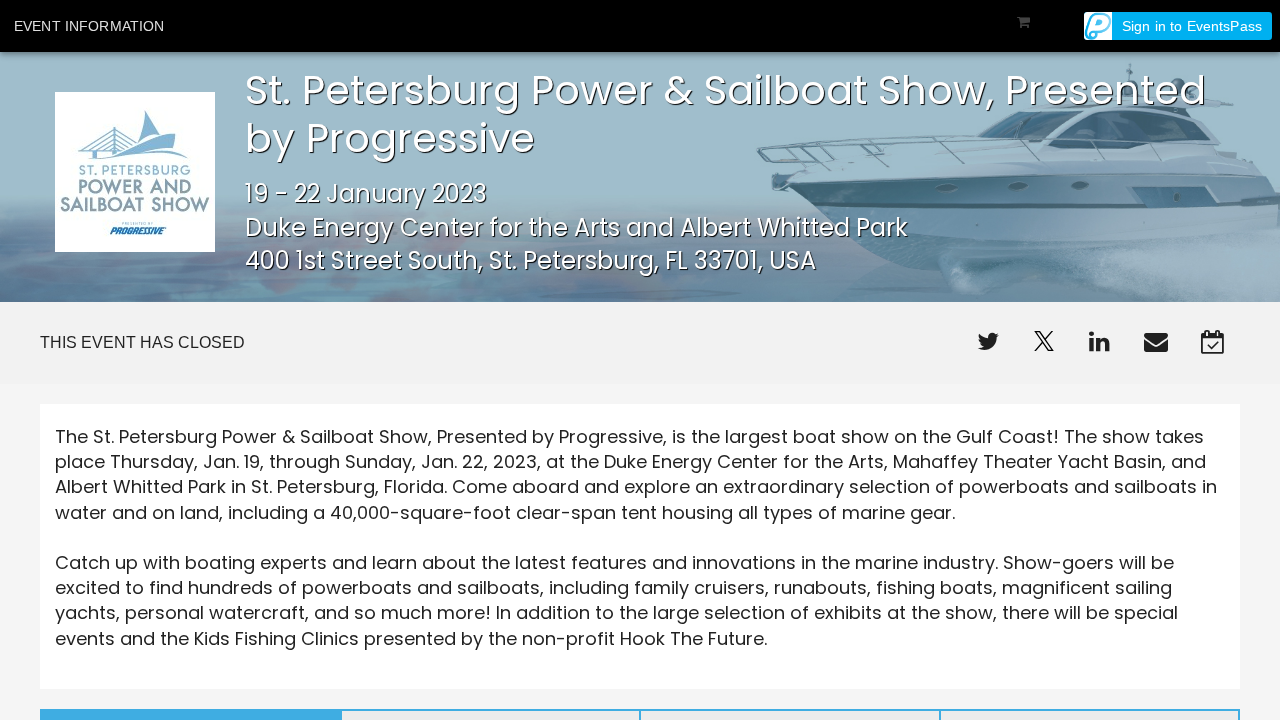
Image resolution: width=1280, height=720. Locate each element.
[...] (988, 343)
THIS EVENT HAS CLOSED (142, 342)
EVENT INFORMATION (89, 26)
